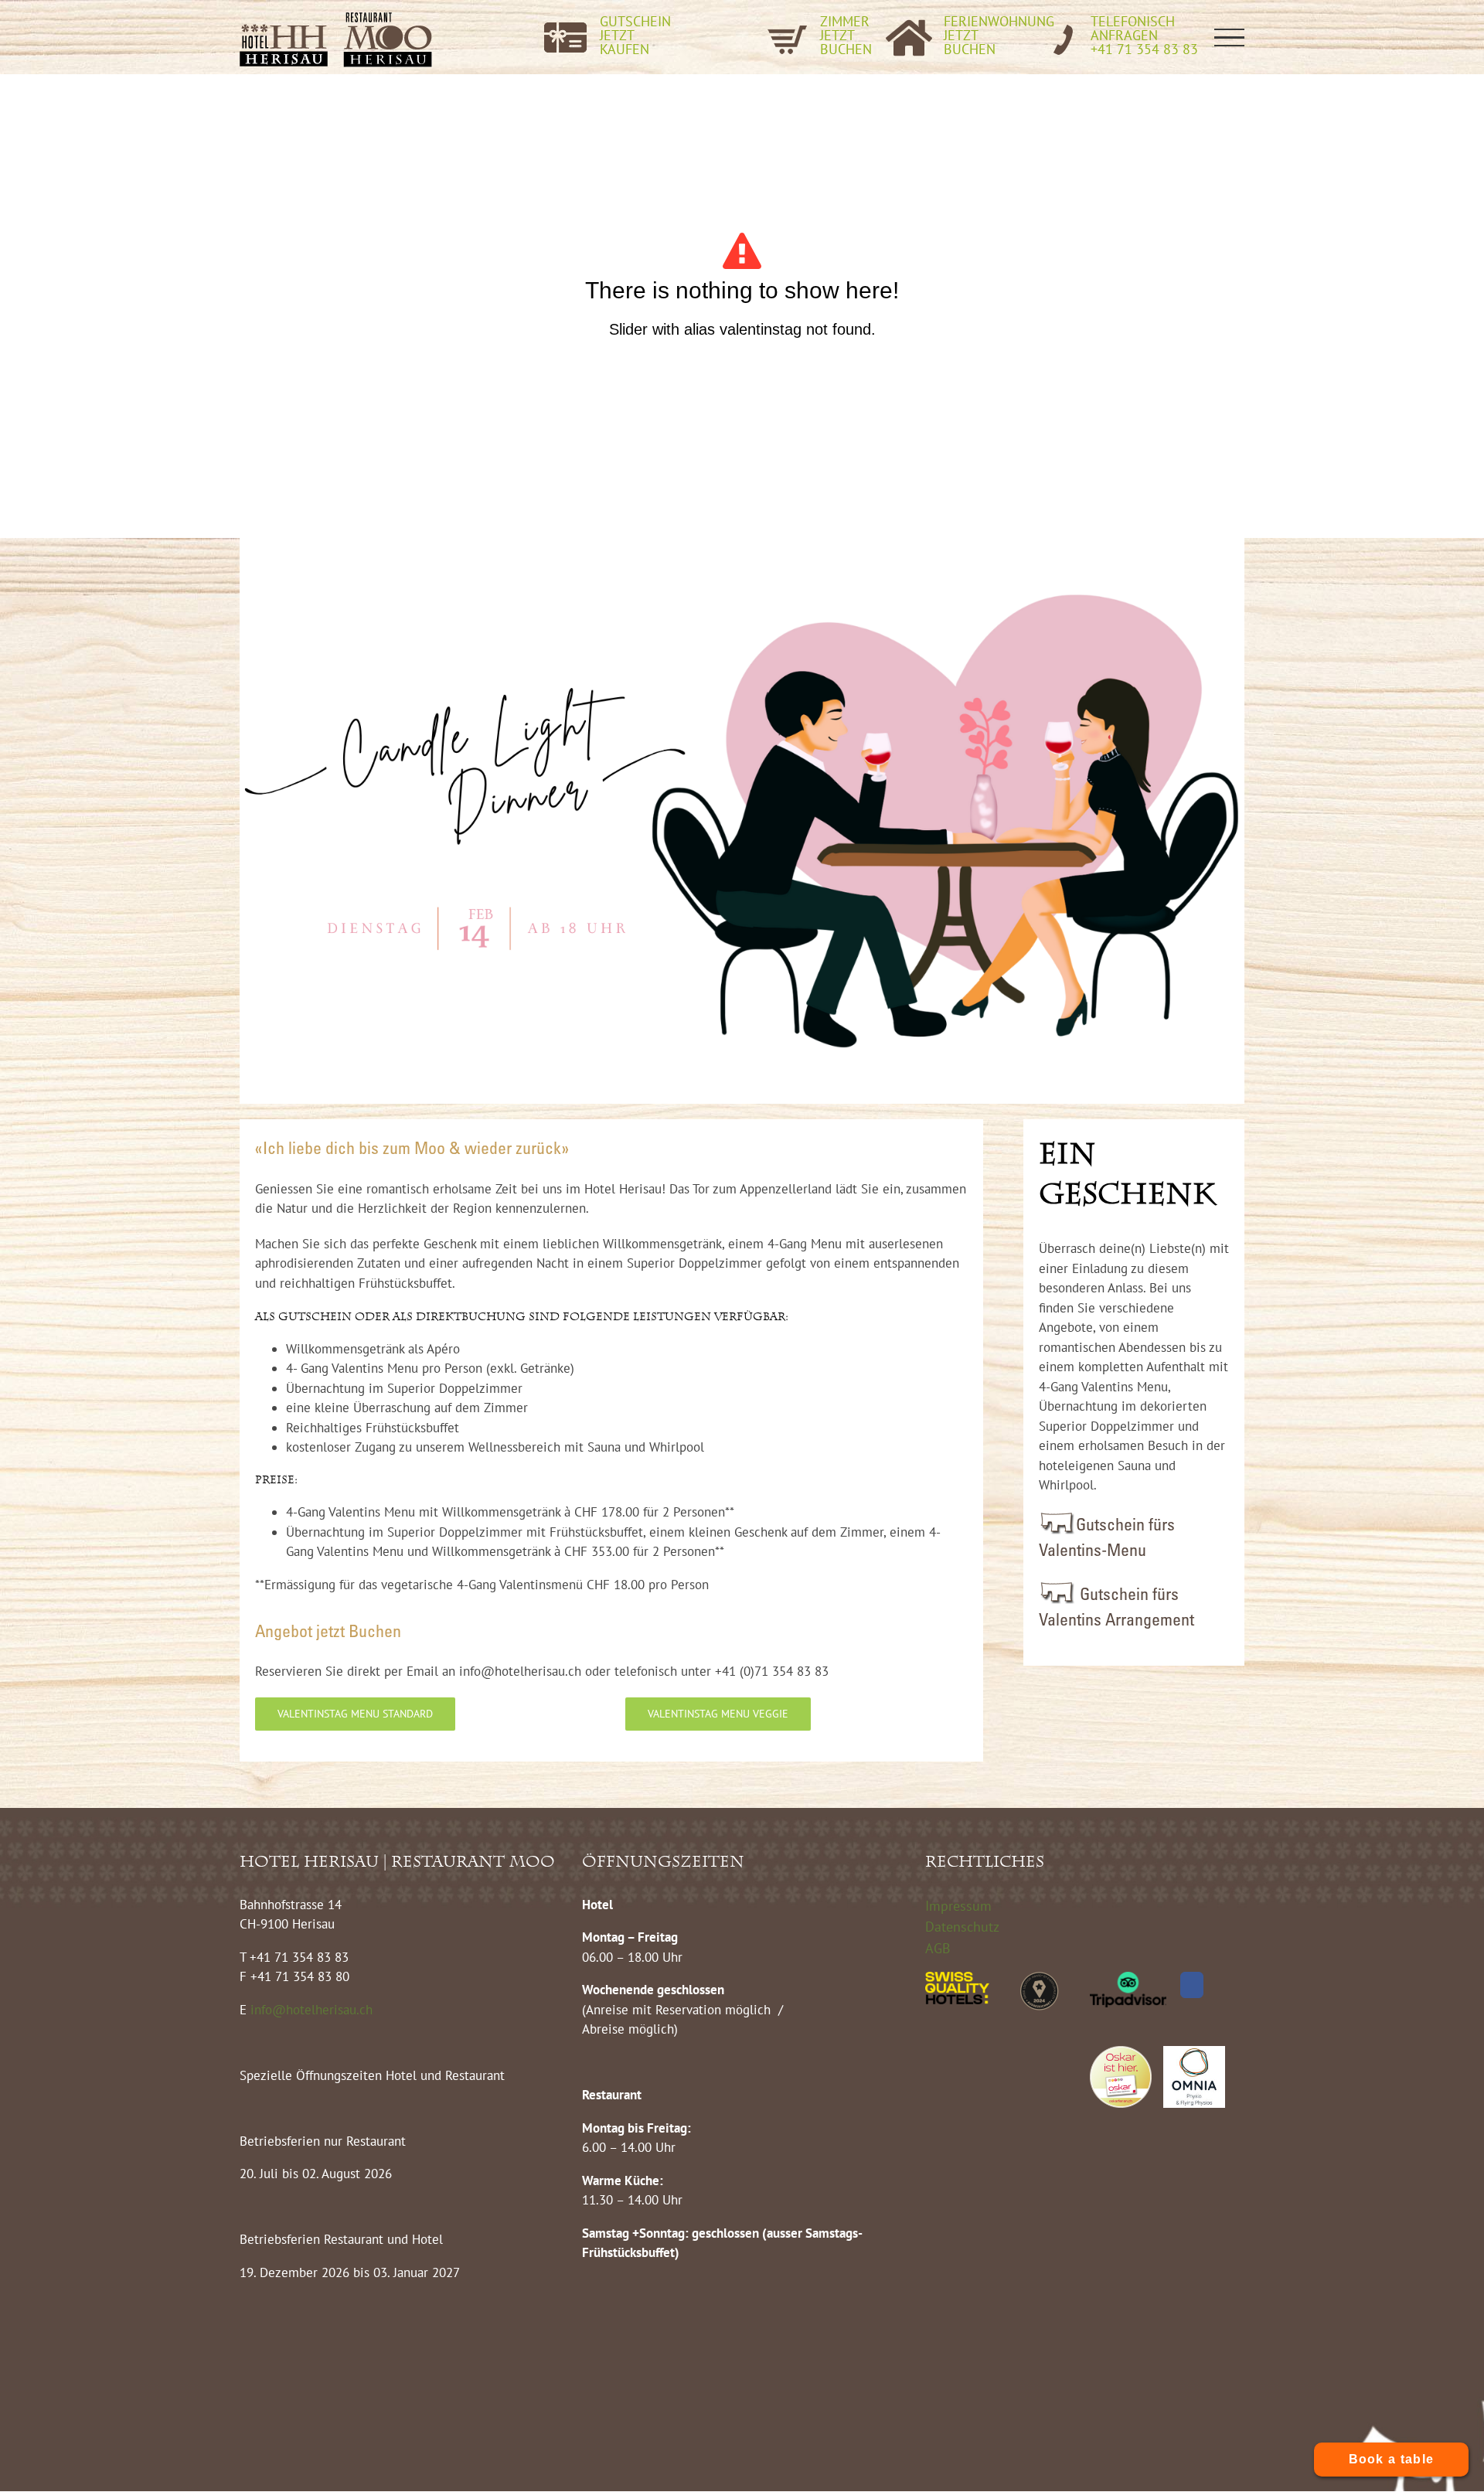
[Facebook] (1192, 1985)
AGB (938, 1948)
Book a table (1392, 2459)
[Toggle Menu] (1230, 37)
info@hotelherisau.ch (313, 2010)
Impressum (958, 1906)
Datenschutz (962, 1927)
